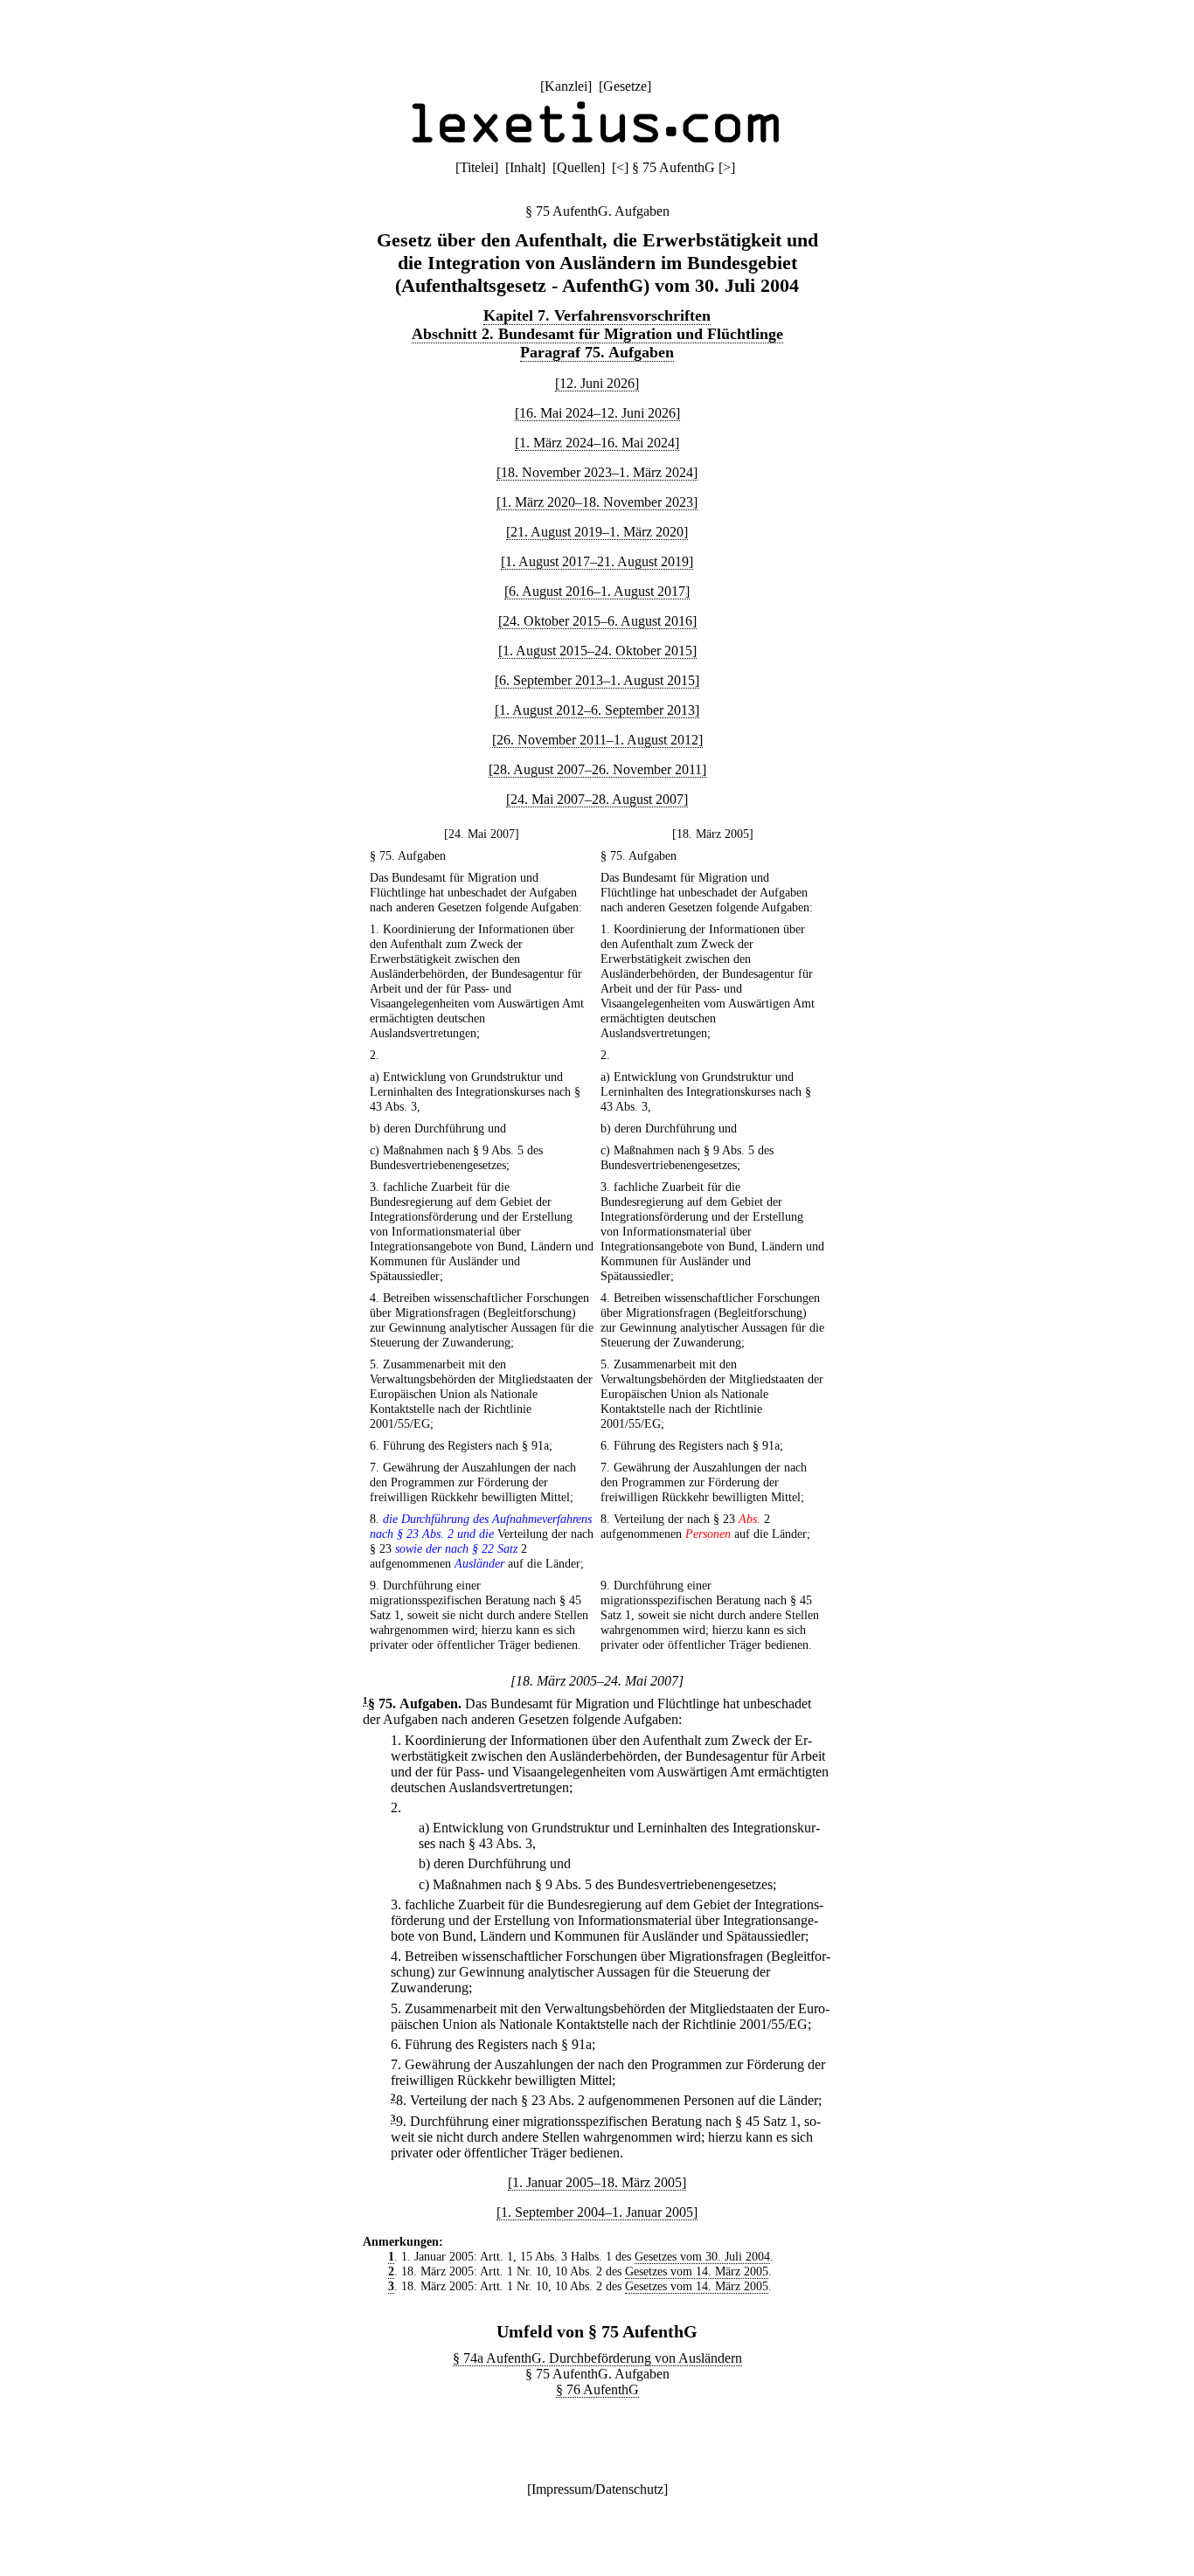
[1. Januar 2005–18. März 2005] (597, 2182)
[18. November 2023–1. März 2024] (597, 472)
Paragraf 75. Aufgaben (597, 352)
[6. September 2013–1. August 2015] (597, 680)
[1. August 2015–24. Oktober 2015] (597, 651)
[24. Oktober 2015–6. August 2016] (597, 621)
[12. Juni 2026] (597, 383)
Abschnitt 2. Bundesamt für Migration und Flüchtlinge (597, 334)
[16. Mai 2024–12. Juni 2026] (597, 413)
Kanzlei (566, 86)
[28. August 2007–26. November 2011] (597, 769)
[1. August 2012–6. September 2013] (597, 710)
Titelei (477, 167)
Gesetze (625, 86)
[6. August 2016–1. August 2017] (597, 591)
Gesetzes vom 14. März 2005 (697, 2271)
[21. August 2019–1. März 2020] (597, 532)
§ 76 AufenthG (597, 2389)
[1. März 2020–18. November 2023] (597, 502)
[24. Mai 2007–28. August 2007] (597, 799)
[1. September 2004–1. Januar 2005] (597, 2212)
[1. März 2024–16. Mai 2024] (597, 443)
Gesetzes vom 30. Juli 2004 (702, 2256)
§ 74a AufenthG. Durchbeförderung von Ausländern (597, 2358)
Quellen (579, 167)
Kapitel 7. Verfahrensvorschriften (597, 315)
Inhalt (525, 167)
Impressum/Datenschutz (597, 2489)
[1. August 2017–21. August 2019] (597, 561)
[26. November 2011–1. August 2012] (597, 740)
